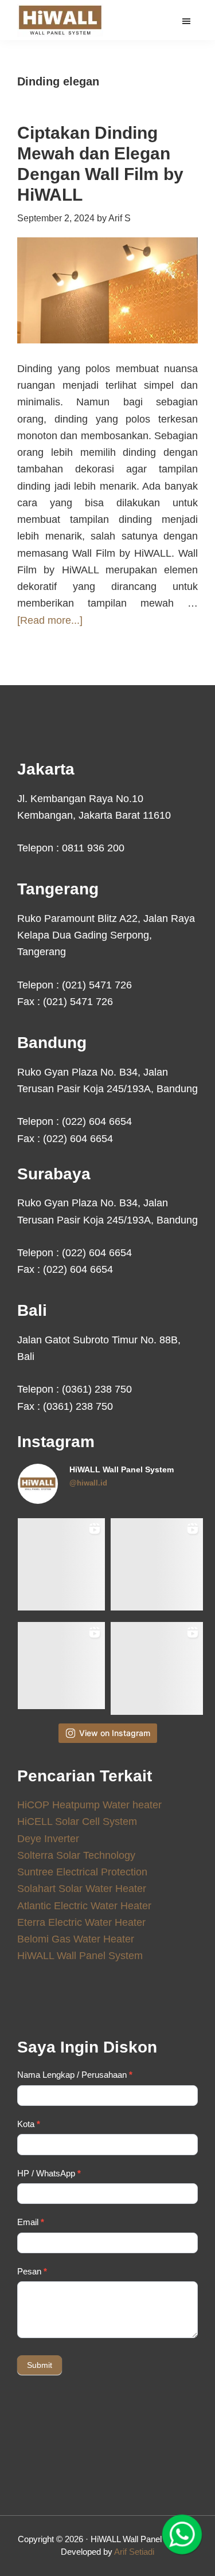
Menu (188, 21)
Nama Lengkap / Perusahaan (75, 2075)
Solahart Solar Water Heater (82, 1889)
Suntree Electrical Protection (82, 1872)
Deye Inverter (48, 1839)
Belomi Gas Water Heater (76, 1939)
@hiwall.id (88, 1483)
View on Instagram (115, 1733)
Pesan (32, 2271)
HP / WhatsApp (49, 2173)
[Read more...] (50, 621)
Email (31, 2222)
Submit (40, 2365)
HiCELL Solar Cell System (77, 1821)
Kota (29, 2124)
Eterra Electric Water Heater (81, 1922)
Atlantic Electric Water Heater (84, 1906)
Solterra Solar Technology (76, 1855)
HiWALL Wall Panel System (80, 1956)
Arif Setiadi (134, 2552)
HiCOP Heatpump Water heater (89, 1805)
